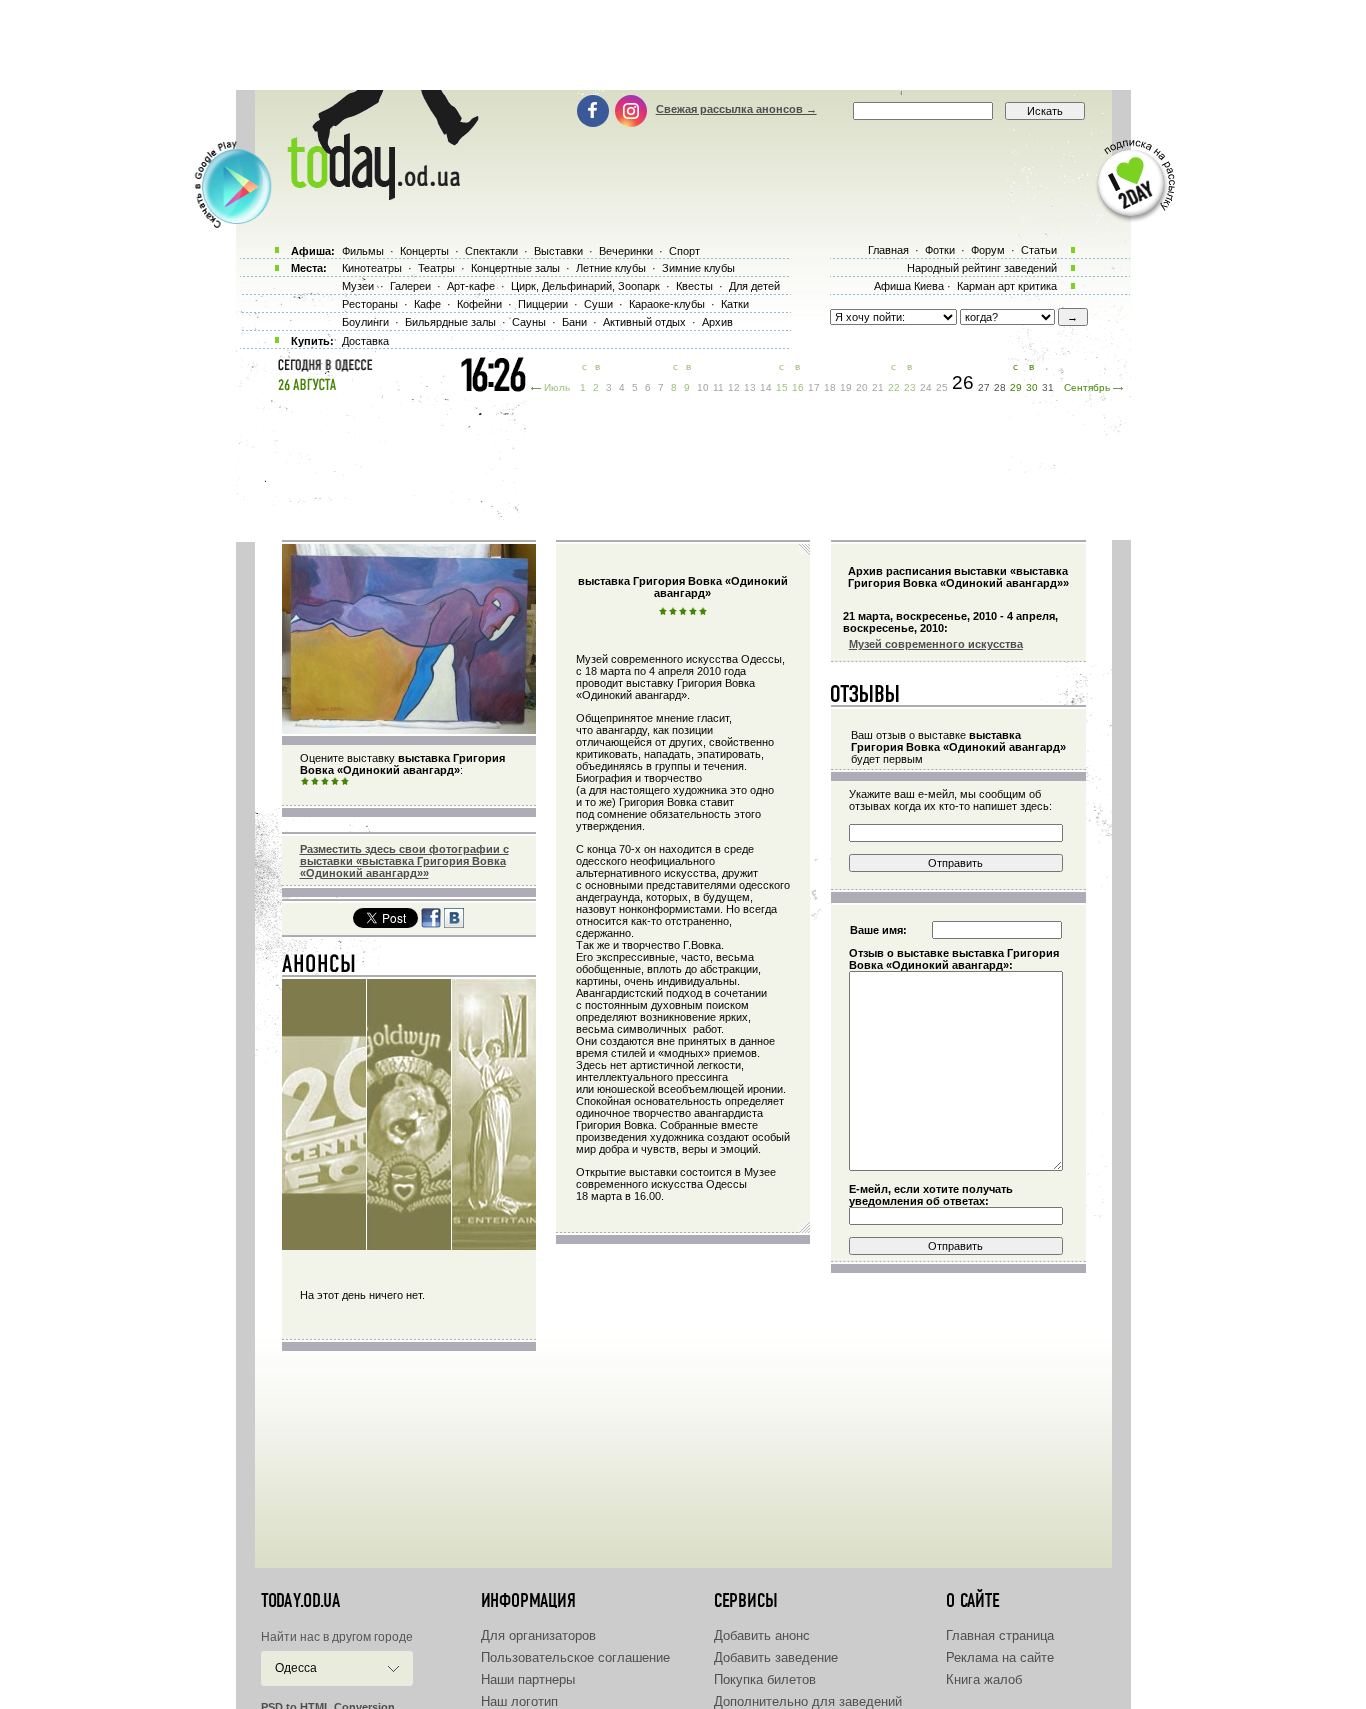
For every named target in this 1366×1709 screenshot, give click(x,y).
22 (894, 387)
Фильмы (363, 251)
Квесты (694, 286)
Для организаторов (538, 1635)
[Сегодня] (319, 968)
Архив (717, 322)
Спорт (684, 251)
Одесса (296, 1668)
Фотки (940, 250)
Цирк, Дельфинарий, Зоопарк (585, 286)
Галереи (410, 286)
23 (910, 387)
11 (718, 387)
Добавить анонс (762, 1635)
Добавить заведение (776, 1657)
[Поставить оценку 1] (305, 782)
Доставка (365, 341)
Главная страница (1000, 1635)
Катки (735, 304)
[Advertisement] (683, 45)
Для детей (754, 286)
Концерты (424, 251)
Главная (888, 250)
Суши (598, 304)
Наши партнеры (528, 1679)
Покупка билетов (765, 1679)
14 (766, 387)
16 (798, 387)
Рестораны (370, 304)
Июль (557, 387)
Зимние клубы (698, 268)
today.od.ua (300, 1601)
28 (1000, 387)
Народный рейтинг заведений (982, 268)
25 (942, 387)
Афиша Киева (909, 286)
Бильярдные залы (450, 322)
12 (734, 387)
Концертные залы (515, 268)
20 (862, 387)
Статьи (1039, 250)
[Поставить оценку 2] (315, 782)
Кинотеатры (372, 268)
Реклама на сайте (1000, 1657)
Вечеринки (626, 251)
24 (926, 387)
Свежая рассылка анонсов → (736, 109)
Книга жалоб (984, 1679)
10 (703, 387)
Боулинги (365, 322)
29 (1016, 387)
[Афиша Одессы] (373, 195)
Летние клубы (611, 268)
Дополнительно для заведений (808, 1701)
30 (1032, 387)
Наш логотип (519, 1701)
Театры (436, 268)
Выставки (558, 251)
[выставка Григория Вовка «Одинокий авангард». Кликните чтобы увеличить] (409, 730)
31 (1048, 387)
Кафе (427, 304)
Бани (574, 322)
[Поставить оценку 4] (335, 782)
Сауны (529, 322)
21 (878, 387)
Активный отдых (644, 322)
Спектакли (491, 251)
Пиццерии (543, 304)
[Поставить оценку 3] (325, 782)
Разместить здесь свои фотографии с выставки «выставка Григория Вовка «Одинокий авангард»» (404, 861)
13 (750, 387)
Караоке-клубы (667, 304)
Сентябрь (1087, 387)
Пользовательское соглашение (575, 1657)
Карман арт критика (1007, 286)
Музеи (358, 286)
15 (782, 387)
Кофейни (479, 304)
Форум (988, 250)
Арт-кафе (471, 286)
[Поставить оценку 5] (345, 782)
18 (830, 387)
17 (814, 387)
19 (846, 387)
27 (984, 387)
